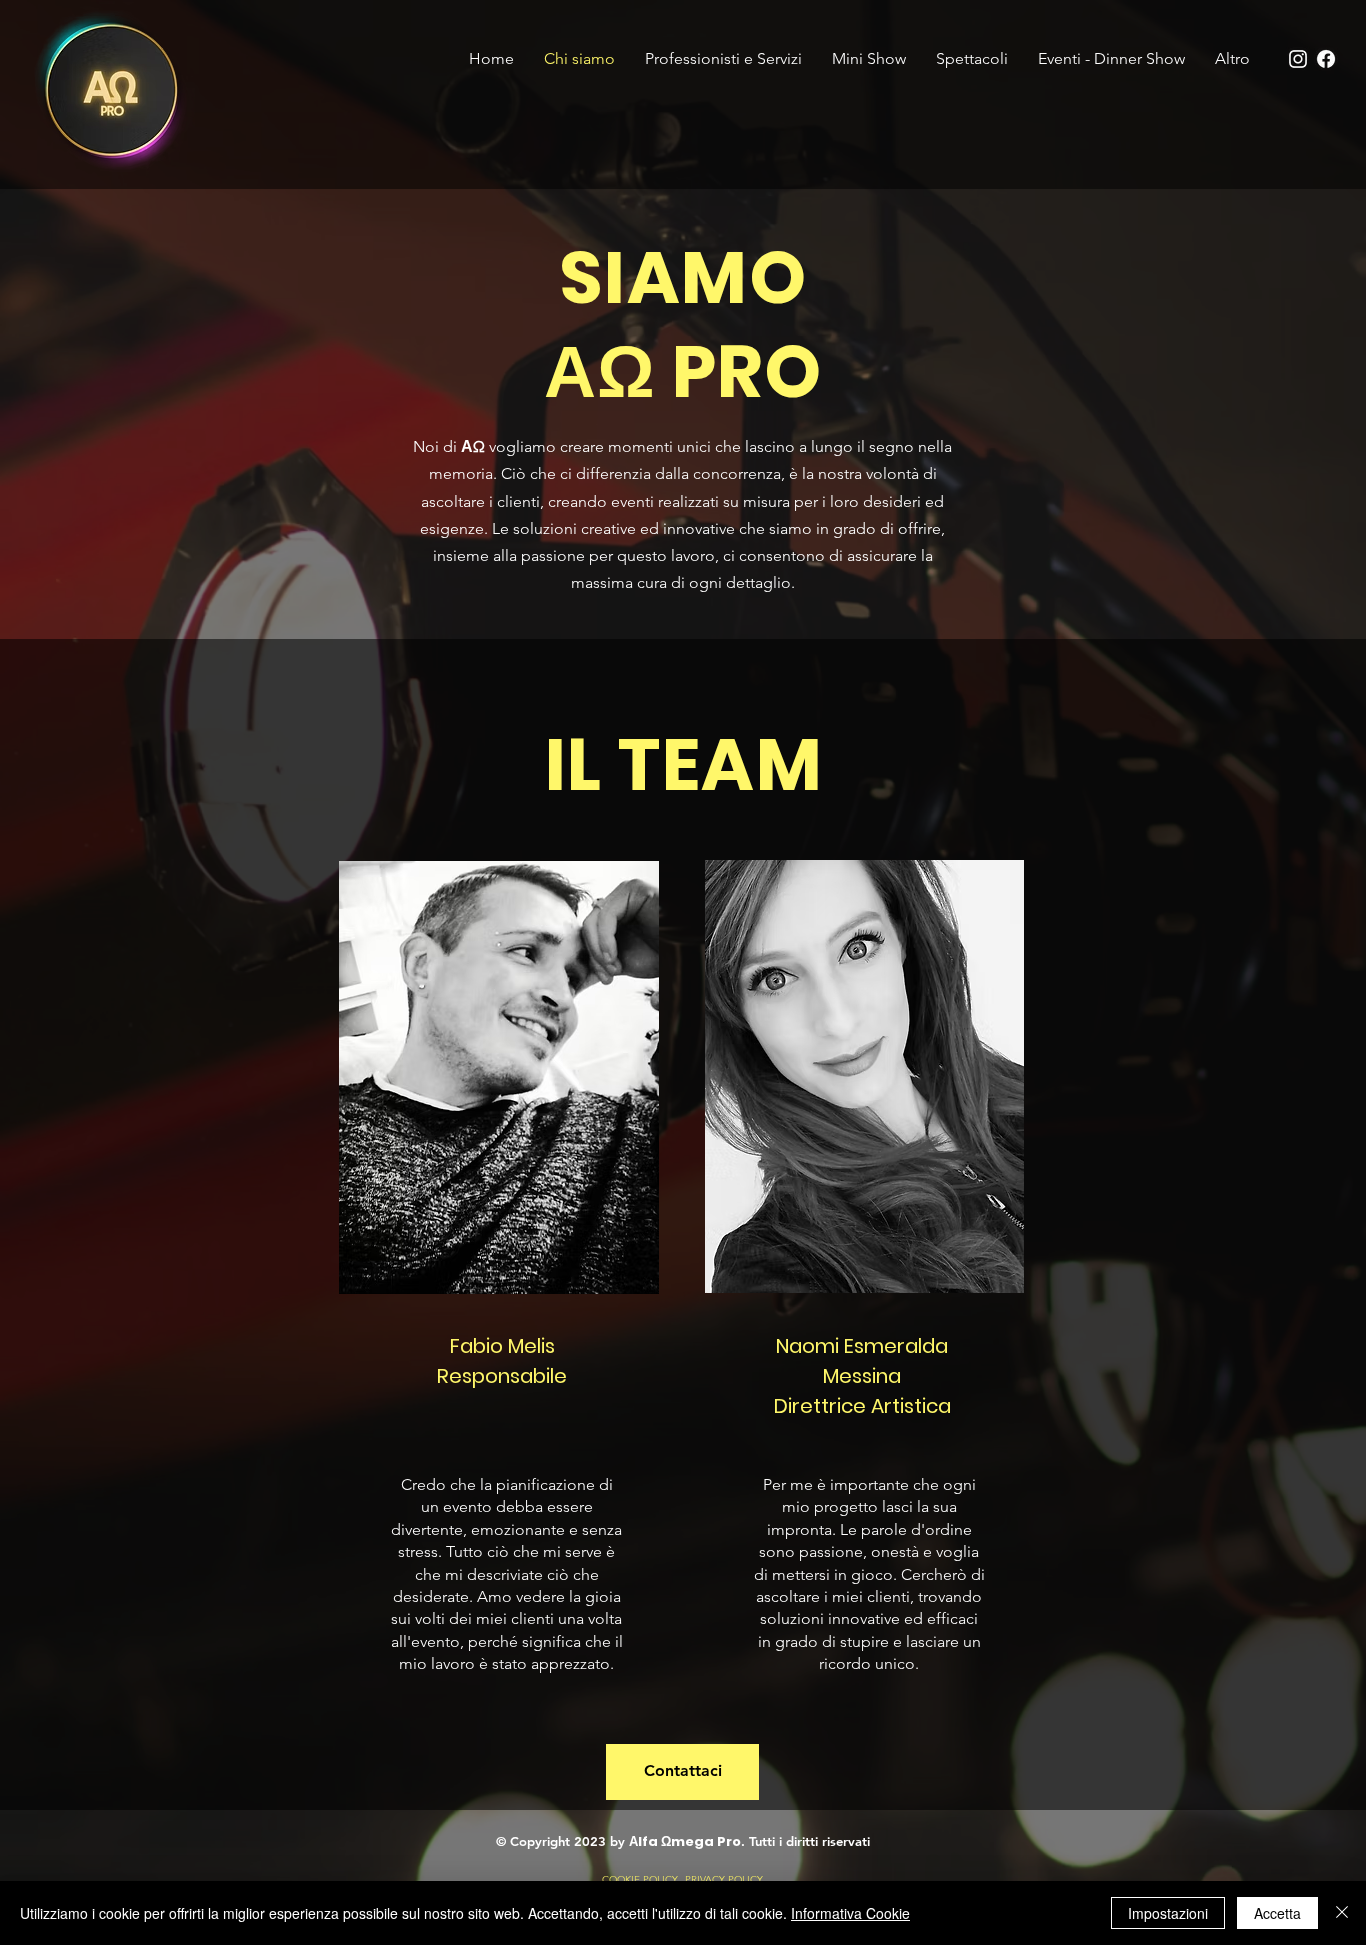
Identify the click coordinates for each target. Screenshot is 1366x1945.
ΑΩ (473, 446)
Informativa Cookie (850, 1913)
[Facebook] (1326, 59)
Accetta (1277, 1913)
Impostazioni (1168, 1913)
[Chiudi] (1342, 1913)
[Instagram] (1298, 59)
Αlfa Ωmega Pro (685, 1841)
